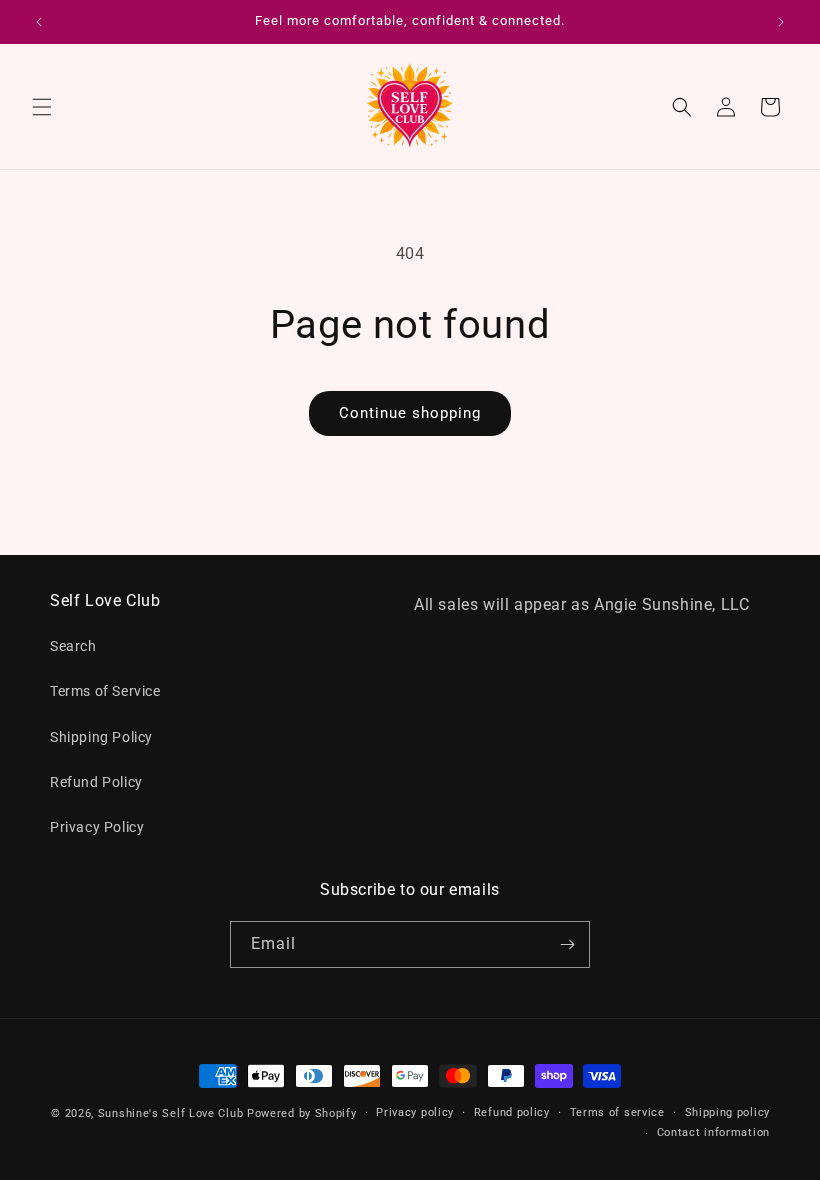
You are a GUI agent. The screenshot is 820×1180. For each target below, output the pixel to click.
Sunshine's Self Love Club (171, 1113)
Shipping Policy (101, 737)
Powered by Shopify (302, 1113)
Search (73, 646)
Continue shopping (410, 413)
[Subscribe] (567, 944)
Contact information (713, 1132)
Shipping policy (728, 1112)
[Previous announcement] (39, 22)
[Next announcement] (781, 22)
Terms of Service (105, 691)
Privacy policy (415, 1112)
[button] (42, 107)
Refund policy (512, 1112)
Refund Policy (96, 782)
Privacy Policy (97, 827)
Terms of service (617, 1112)
